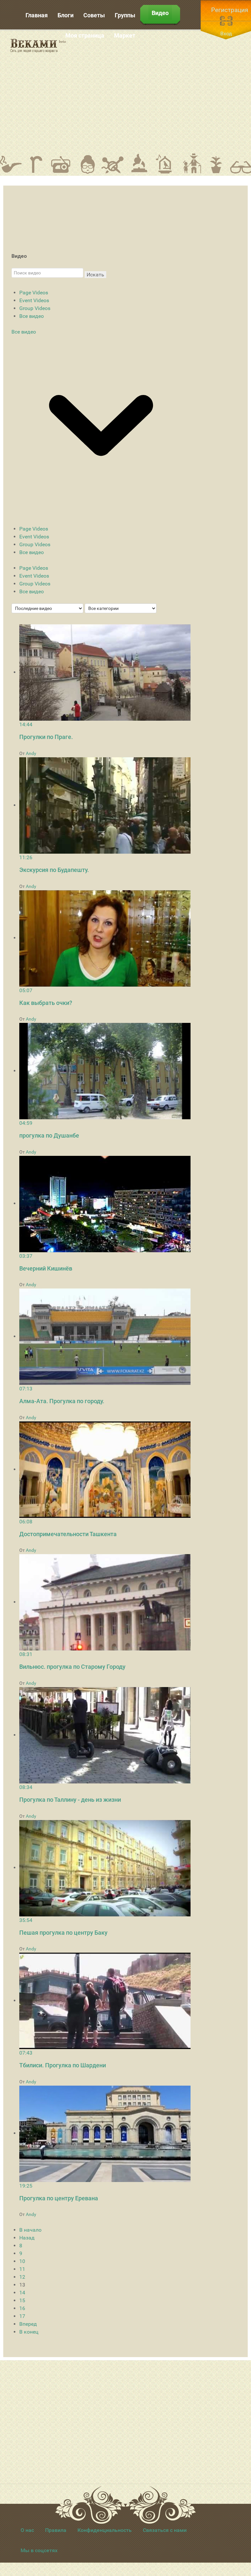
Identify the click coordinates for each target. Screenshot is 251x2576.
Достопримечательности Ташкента (68, 1534)
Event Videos (34, 300)
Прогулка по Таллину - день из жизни (70, 1800)
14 (22, 2293)
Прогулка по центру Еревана (59, 2198)
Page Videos (34, 293)
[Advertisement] (163, 91)
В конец (29, 2332)
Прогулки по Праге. (46, 737)
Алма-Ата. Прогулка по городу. (62, 1401)
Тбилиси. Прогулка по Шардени (63, 2065)
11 (22, 2269)
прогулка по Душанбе (49, 1135)
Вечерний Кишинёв (46, 1268)
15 (22, 2300)
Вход (226, 33)
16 (22, 2308)
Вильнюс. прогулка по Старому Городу (72, 1667)
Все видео (32, 316)
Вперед (28, 2324)
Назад (27, 2238)
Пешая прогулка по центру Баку (63, 1933)
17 (22, 2316)
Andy (31, 753)
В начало (30, 2230)
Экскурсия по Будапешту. (54, 870)
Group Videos (35, 308)
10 (22, 2261)
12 (22, 2277)
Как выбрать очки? (46, 1003)
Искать (95, 275)
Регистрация (230, 10)
